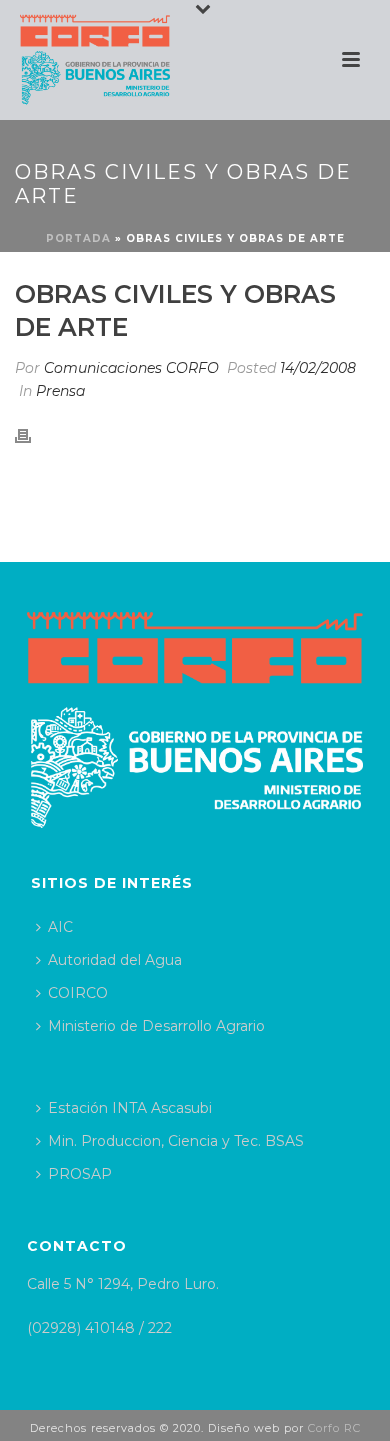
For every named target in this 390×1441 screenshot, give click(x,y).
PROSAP (80, 1174)
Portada (78, 238)
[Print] (33, 434)
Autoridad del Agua (115, 960)
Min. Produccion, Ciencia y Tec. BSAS (176, 1141)
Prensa (60, 391)
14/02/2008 (318, 368)
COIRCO (78, 993)
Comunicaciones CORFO (131, 368)
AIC (60, 927)
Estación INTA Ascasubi (130, 1108)
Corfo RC (334, 1428)
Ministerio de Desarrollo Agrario (156, 1026)
